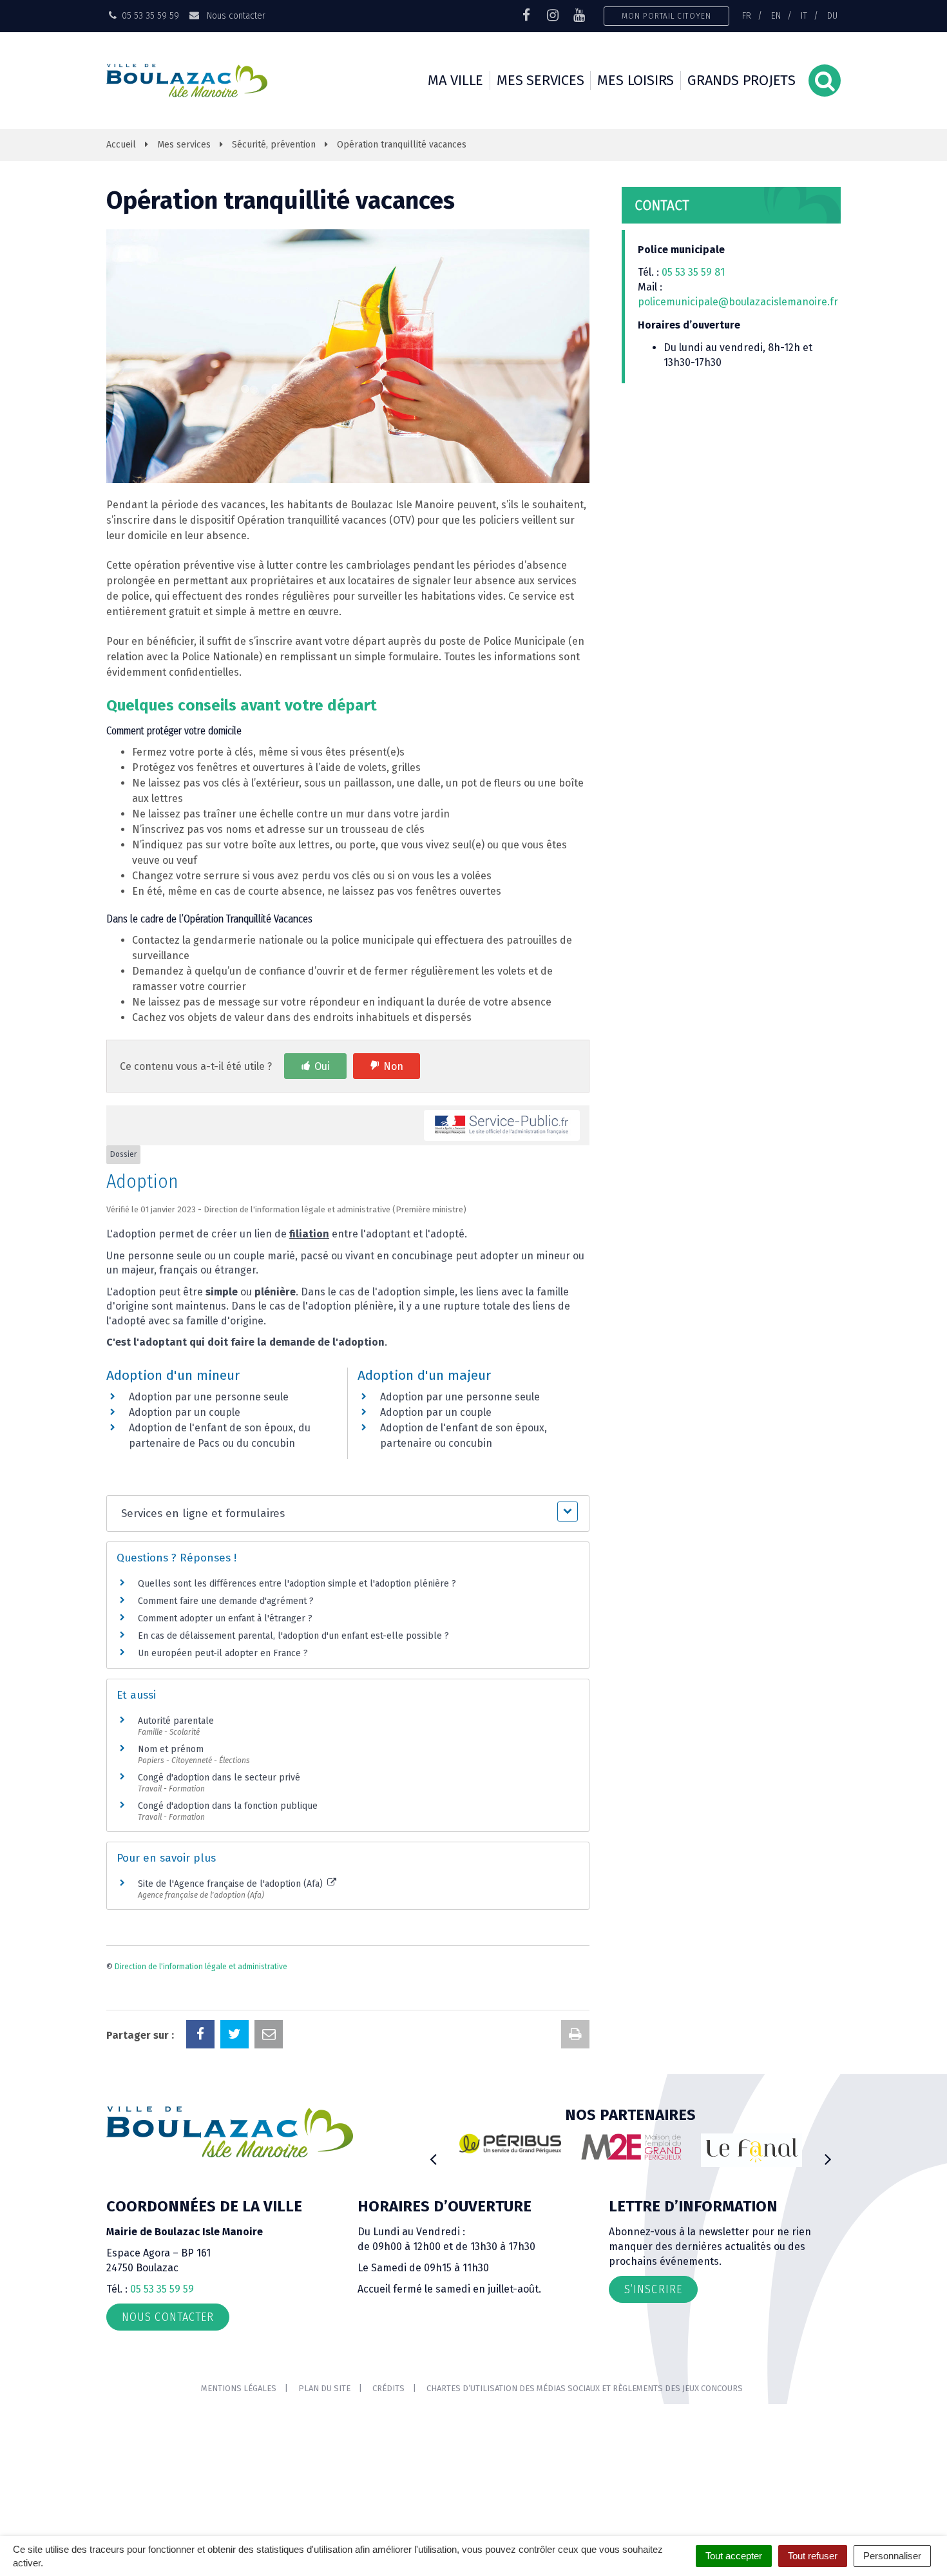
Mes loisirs (636, 80)
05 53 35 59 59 (162, 2289)
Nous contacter (234, 15)
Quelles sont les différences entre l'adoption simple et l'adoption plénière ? (297, 1584)
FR (747, 15)
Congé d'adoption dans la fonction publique (228, 1806)
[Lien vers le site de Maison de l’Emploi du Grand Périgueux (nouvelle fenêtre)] (530, 2147)
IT (804, 15)
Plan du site (324, 2388)
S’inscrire (653, 2289)
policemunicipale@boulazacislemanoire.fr (739, 302)
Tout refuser (813, 2556)
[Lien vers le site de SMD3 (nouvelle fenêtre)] (772, 2158)
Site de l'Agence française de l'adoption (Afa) (232, 1884)
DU (832, 15)
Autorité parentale (176, 1721)
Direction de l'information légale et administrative (201, 1967)
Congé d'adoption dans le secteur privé (219, 1778)
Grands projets (741, 80)
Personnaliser (892, 2556)
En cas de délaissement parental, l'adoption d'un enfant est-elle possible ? (293, 1636)
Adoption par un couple (185, 1412)
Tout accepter (734, 2556)
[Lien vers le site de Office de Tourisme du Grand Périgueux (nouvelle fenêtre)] (651, 2151)
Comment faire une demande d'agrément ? (226, 1601)
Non (393, 1066)
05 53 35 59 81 (693, 272)
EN (776, 15)
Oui (322, 1066)
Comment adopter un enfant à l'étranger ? (225, 1618)
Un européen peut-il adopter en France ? (223, 1653)
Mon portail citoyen (666, 16)
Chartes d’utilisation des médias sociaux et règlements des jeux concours (585, 2388)
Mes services (540, 80)
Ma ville (455, 80)
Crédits (388, 2388)
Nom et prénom (171, 1749)
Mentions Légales (239, 2388)
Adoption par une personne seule (209, 1397)
